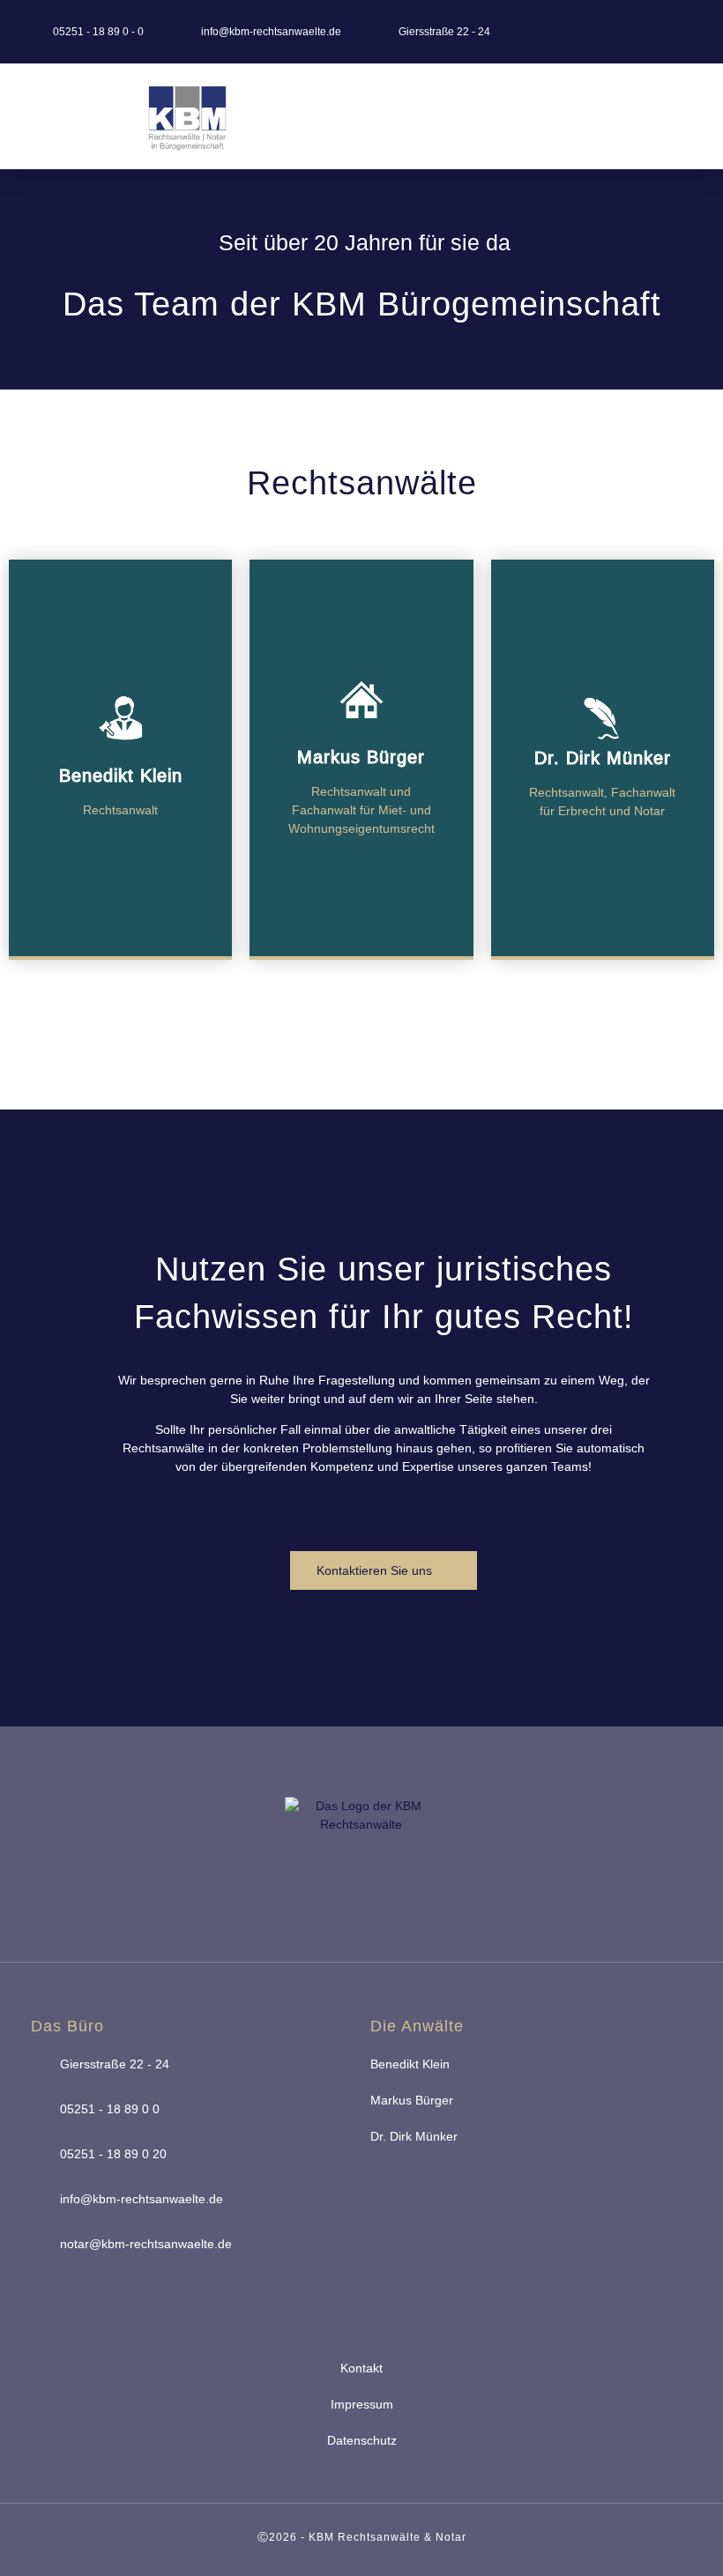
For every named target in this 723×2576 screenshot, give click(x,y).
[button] (536, 117)
